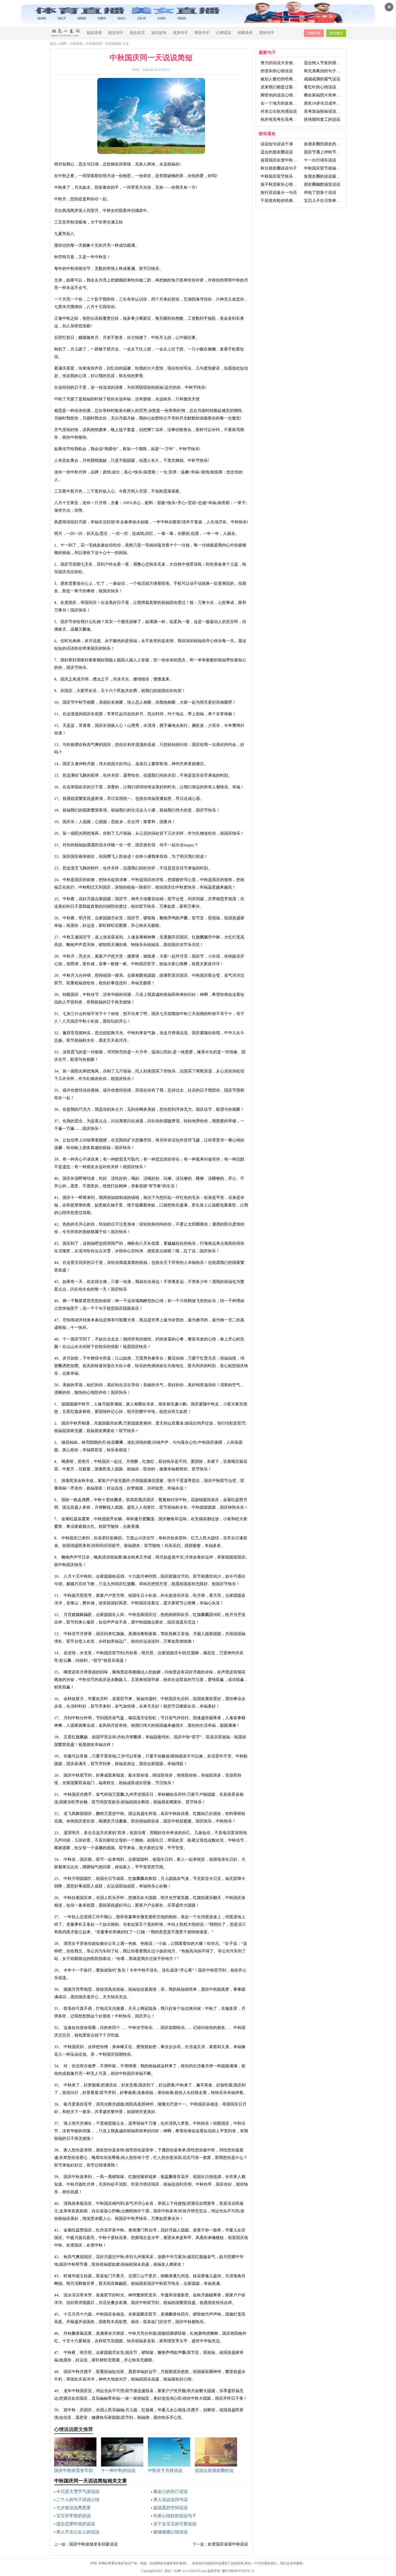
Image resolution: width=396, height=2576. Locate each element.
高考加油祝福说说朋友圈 (326, 111)
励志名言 (137, 33)
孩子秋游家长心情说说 (281, 184)
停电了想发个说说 (320, 192)
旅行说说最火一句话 (279, 192)
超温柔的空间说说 (171, 2508)
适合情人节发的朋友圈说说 (328, 63)
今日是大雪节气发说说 (78, 2491)
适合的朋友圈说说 (277, 152)
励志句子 (116, 33)
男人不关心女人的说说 (78, 2532)
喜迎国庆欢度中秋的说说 (283, 160)
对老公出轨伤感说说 (279, 111)
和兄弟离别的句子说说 (324, 71)
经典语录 (245, 33)
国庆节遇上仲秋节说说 (324, 152)
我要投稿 (314, 33)
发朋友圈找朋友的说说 (324, 144)
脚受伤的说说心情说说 (281, 95)
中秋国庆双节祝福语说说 (326, 168)
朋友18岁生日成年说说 (324, 103)
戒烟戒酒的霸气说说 (322, 79)
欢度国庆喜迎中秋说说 (228, 2544)
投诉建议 (336, 33)
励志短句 (159, 33)
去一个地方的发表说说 (281, 103)
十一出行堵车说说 (320, 160)
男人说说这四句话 (171, 2500)
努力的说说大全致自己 (281, 63)
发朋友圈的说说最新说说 (326, 176)
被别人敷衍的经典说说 (281, 79)
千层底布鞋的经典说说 (281, 201)
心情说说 (224, 33)
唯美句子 (202, 33)
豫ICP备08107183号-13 (238, 2571)
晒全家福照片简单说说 (324, 95)
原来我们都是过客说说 (281, 87)
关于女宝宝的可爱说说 (175, 2524)
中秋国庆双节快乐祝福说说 (285, 176)
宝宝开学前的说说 (74, 2516)
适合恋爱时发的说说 (76, 2524)
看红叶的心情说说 (320, 87)
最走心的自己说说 (171, 2491)
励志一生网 (58, 44)
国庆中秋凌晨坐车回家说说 (93, 2544)
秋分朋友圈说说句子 (279, 168)
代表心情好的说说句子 (175, 2516)
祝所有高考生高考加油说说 (285, 119)
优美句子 (180, 33)
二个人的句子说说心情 (78, 2500)
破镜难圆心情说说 (171, 2532)
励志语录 (94, 33)
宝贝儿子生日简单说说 (324, 201)
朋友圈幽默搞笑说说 (322, 184)
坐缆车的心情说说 (277, 71)
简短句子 (267, 33)
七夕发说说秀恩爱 (74, 2508)
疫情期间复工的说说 (322, 119)
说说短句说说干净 (277, 144)
